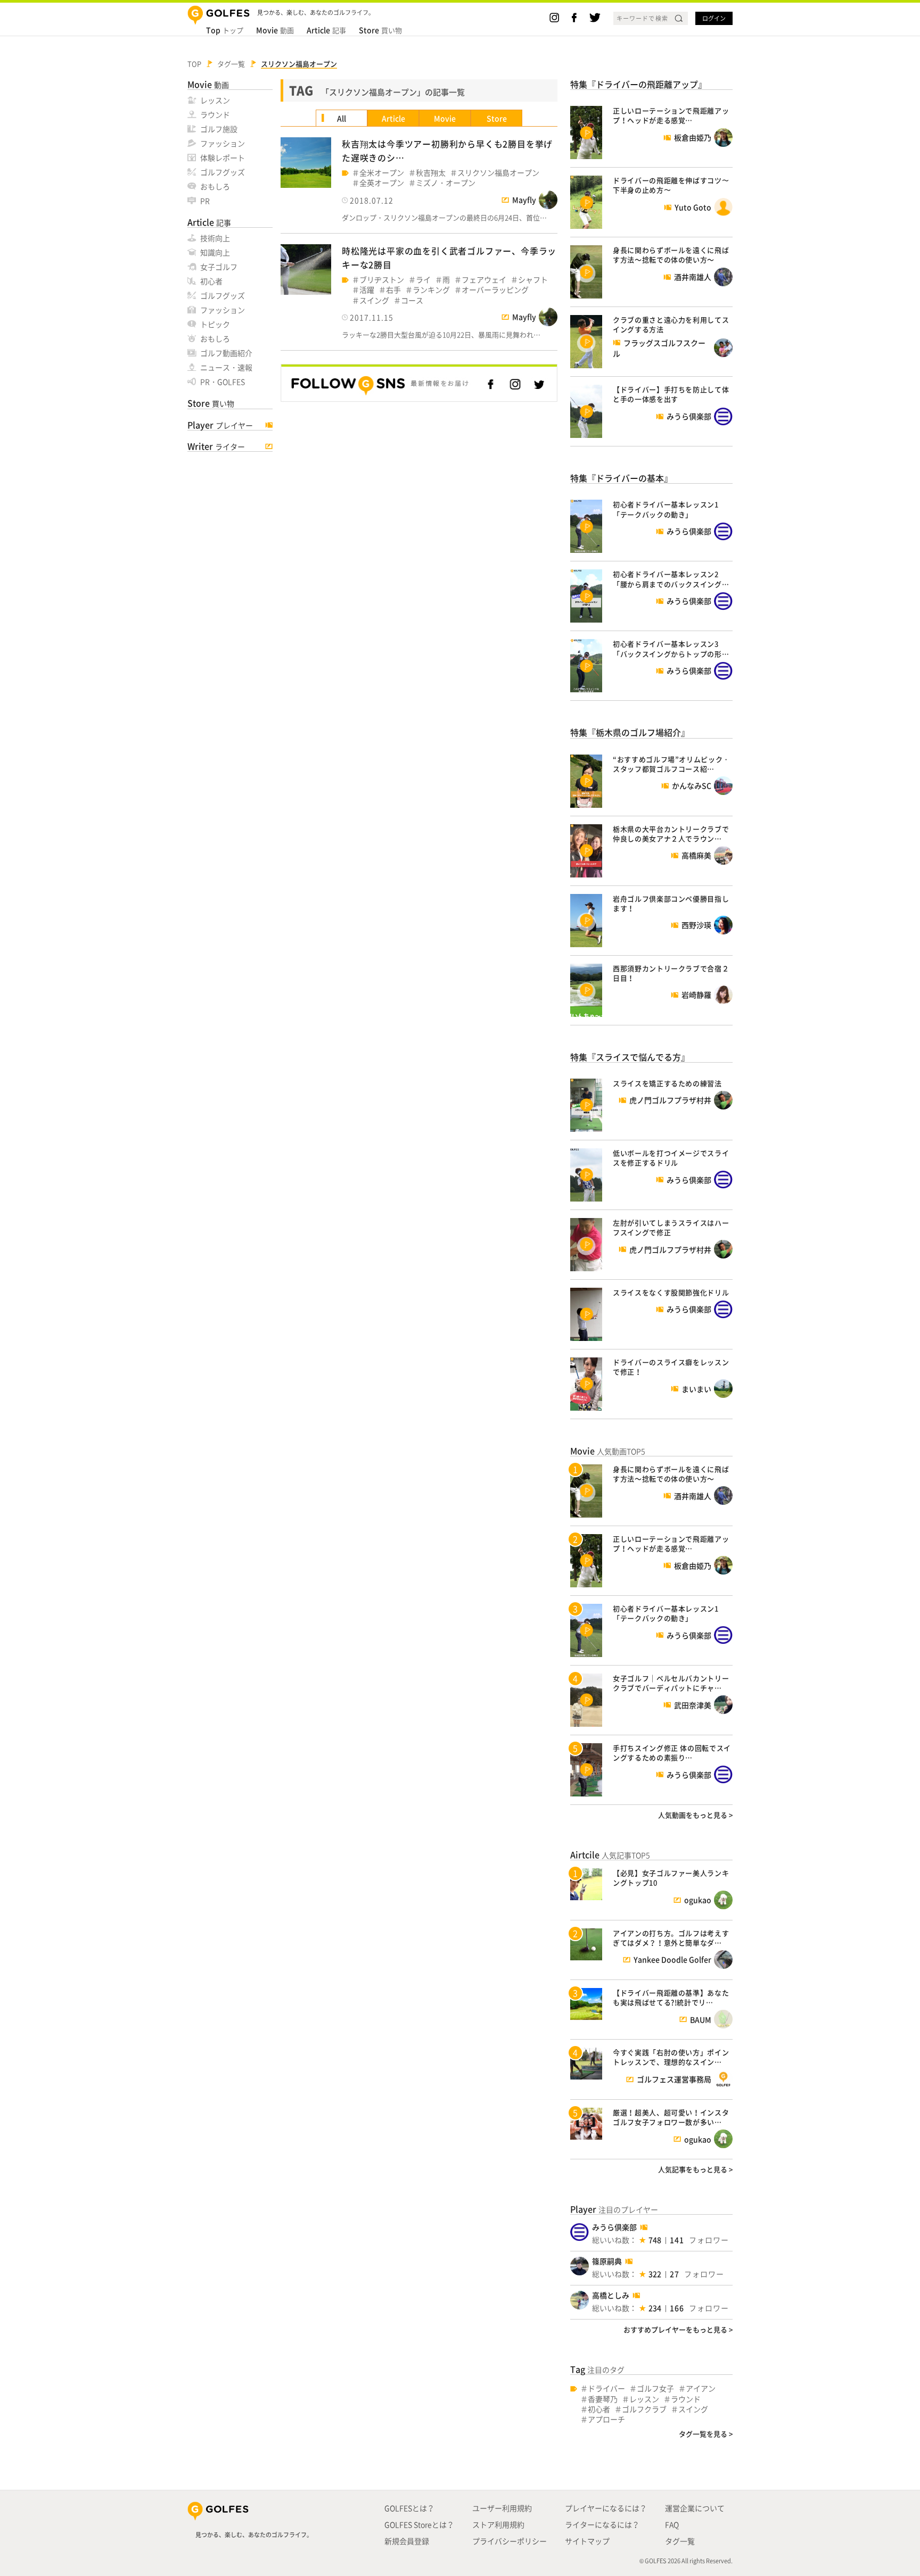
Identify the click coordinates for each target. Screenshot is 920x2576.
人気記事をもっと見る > (695, 2169)
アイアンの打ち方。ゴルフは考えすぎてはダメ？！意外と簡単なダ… (671, 1938)
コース (412, 300)
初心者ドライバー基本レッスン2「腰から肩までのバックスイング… (671, 579)
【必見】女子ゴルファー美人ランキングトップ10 (671, 1878)
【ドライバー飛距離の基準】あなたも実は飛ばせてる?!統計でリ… (671, 1997)
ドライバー (606, 2388)
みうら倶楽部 (614, 2227)
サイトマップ (587, 2541)
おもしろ (215, 186)
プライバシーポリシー (510, 2541)
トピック (215, 324)
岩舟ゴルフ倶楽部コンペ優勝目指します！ (671, 903)
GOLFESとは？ (409, 2508)
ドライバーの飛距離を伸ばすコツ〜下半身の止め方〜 (671, 185)
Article (393, 118)
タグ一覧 (680, 2541)
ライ (423, 280)
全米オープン (382, 173)
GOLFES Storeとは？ (419, 2524)
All (342, 118)
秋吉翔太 (431, 173)
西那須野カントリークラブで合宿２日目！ (671, 973)
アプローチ (606, 2419)
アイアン (701, 2388)
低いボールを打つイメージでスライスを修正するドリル (671, 1158)
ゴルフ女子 (655, 2388)
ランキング (431, 290)
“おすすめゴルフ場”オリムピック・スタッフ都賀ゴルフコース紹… (671, 764)
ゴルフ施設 (219, 129)
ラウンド (215, 114)
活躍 (367, 290)
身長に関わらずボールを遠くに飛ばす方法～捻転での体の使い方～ (671, 255)
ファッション (223, 143)
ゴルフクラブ (644, 2409)
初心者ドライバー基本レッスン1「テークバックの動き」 (666, 509)
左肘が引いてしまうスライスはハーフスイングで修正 (671, 1227)
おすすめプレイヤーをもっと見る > (678, 2329)
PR (205, 201)
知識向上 (215, 252)
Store (497, 118)
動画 (275, 30)
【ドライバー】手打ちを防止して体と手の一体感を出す (671, 394)
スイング (374, 300)
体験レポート (223, 158)
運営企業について (695, 2508)
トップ (225, 30)
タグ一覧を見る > (706, 2434)
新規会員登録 (407, 2541)
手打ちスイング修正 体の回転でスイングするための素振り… (672, 1753)
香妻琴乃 (603, 2399)
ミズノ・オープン (446, 183)
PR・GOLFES (223, 382)
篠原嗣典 (607, 2261)
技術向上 (215, 238)
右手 (393, 290)
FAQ (672, 2524)
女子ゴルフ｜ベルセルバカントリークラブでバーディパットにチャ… (671, 1683)
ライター (216, 446)
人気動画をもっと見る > (695, 1815)
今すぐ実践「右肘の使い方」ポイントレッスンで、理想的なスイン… (671, 2057)
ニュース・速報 (226, 367)
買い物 (380, 30)
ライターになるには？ (602, 2524)
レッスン (215, 100)
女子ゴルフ (219, 267)
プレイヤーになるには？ (606, 2508)
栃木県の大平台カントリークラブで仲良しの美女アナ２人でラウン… (671, 834)
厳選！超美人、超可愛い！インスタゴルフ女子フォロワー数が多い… (671, 2117)
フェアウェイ (484, 280)
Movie (445, 118)
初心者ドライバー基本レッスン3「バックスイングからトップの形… (671, 648)
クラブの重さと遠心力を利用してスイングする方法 (671, 324)
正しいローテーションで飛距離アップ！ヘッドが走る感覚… (671, 115)
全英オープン (382, 183)
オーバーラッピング (495, 290)
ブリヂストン (382, 280)
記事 (326, 30)
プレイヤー (220, 425)
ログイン (714, 18)
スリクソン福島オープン (498, 173)
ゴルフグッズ (223, 172)
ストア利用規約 (498, 2524)
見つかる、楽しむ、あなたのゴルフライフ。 (254, 2535)
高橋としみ (611, 2295)
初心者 (211, 281)
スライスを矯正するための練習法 (667, 1083)
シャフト (533, 280)
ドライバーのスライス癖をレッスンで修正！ (671, 1367)
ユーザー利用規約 (502, 2508)
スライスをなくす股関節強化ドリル (671, 1292)
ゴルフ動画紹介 (226, 353)
